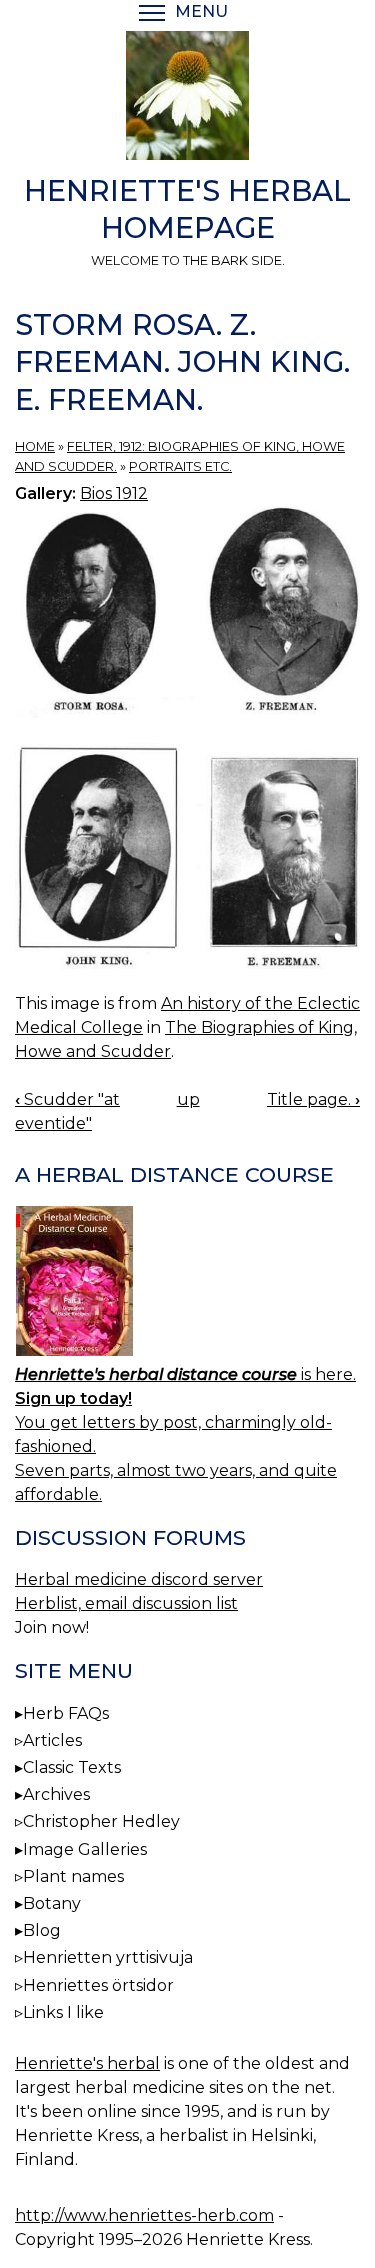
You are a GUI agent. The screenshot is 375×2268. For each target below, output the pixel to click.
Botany (52, 1903)
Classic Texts (72, 1767)
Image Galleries (85, 1849)
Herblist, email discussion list (126, 1603)
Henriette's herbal (87, 2063)
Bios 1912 (114, 493)
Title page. (313, 1099)
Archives (56, 1794)
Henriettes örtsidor (98, 1985)
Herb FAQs (66, 1713)
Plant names (73, 1876)
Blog (42, 1930)
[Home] (187, 99)
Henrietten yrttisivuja (108, 1957)
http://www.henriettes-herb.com (144, 2215)
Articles (52, 1740)
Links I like (63, 2012)
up (188, 1099)
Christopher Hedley (101, 1821)
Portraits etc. (180, 466)
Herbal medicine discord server (139, 1579)
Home (35, 446)
